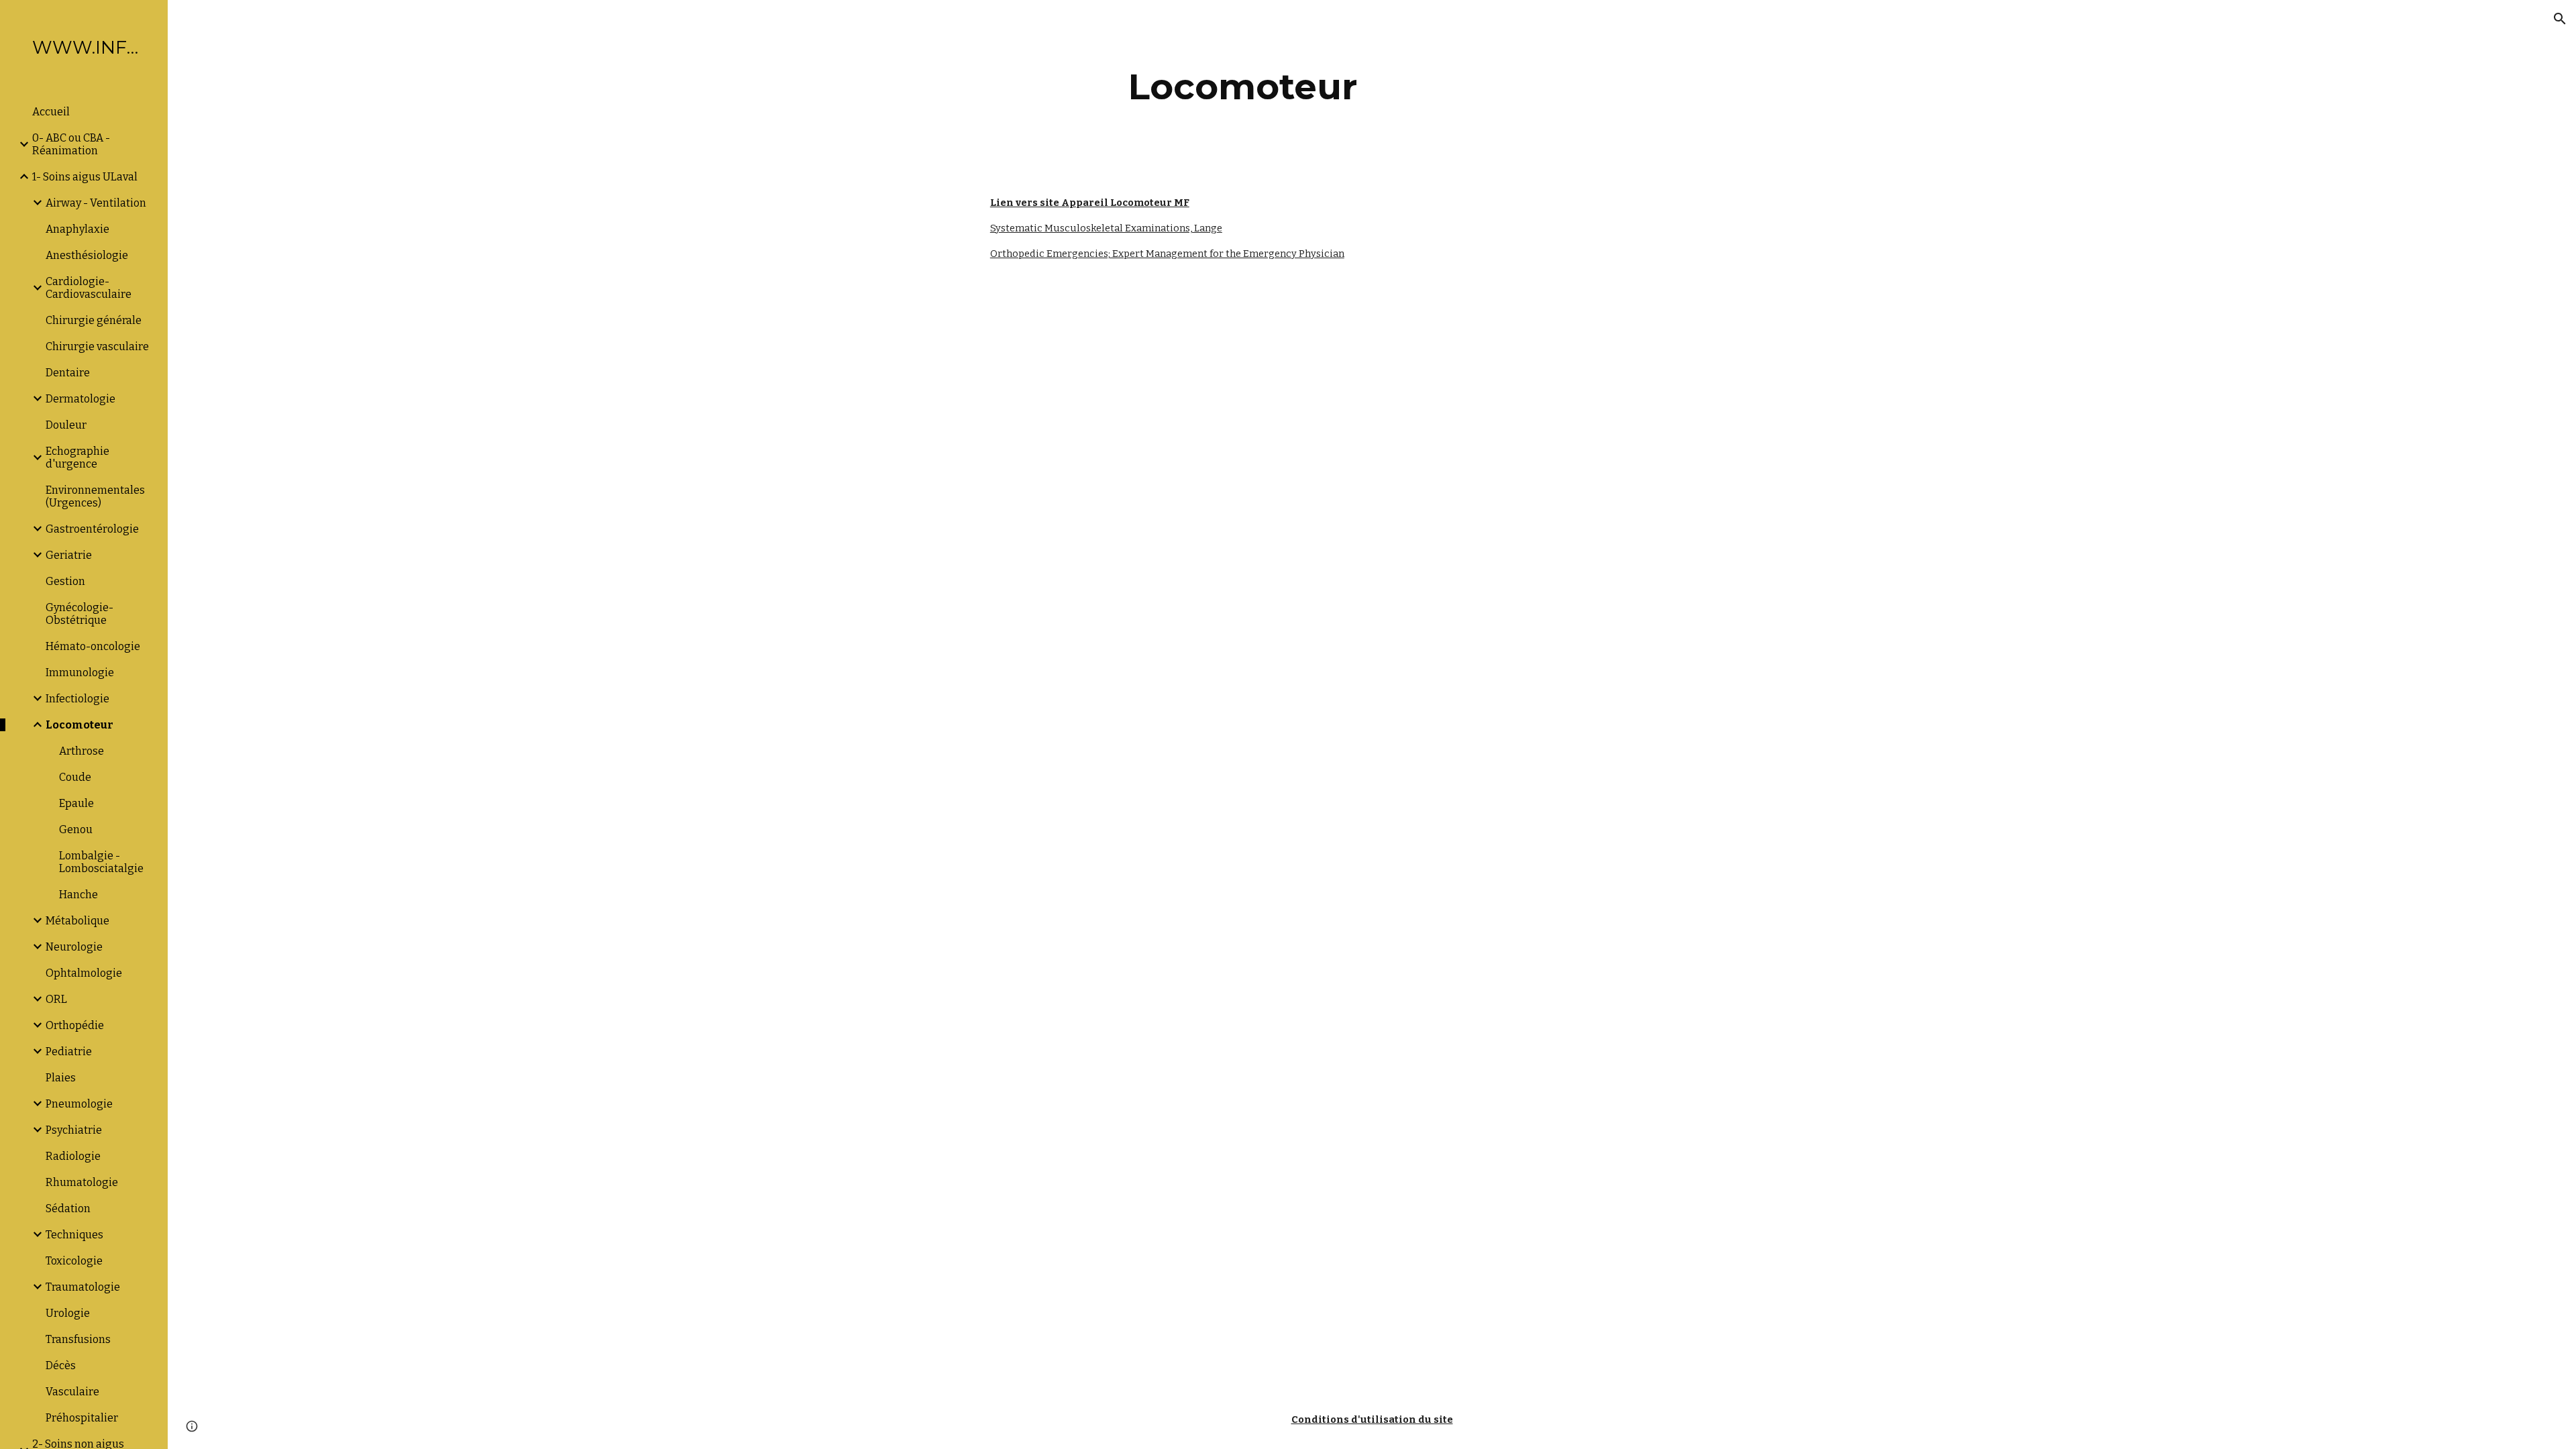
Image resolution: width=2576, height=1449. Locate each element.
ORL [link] (56, 999)
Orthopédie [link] (75, 1025)
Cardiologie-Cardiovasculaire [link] (89, 288)
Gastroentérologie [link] (92, 529)
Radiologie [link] (73, 1156)
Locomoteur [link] (79, 725)
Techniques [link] (74, 1235)
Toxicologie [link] (74, 1261)
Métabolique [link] (77, 921)
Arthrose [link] (82, 751)
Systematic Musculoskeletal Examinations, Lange (1106, 228)
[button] (2560, 19)
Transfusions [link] (78, 1339)
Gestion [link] (65, 581)
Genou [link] (76, 829)
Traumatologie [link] (83, 1287)
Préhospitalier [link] (82, 1418)
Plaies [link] (61, 1078)
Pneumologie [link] (79, 1104)
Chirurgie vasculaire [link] (97, 346)
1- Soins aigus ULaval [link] (85, 177)
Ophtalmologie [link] (84, 973)
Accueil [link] (51, 112)
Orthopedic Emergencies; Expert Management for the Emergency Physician (1167, 254)
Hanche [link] (78, 895)
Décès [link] (61, 1365)
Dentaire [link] (68, 373)
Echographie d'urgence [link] (77, 458)
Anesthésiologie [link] (87, 255)
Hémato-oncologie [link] (93, 646)
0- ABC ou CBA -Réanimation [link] (71, 144)
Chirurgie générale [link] (94, 320)
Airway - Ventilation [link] (96, 203)
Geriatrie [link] (69, 555)
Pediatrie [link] (69, 1052)
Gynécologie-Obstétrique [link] (79, 614)
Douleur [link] (66, 425)
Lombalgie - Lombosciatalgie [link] (101, 862)
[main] (1243, 87)
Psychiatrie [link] (74, 1130)
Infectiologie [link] (77, 699)
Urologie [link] (68, 1313)
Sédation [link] (68, 1209)
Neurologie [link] (74, 947)
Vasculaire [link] (72, 1392)
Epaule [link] (76, 803)
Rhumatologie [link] (82, 1182)
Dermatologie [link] (80, 399)
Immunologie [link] (80, 673)
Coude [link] (75, 777)
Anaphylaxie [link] (77, 229)
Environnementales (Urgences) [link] (95, 496)
